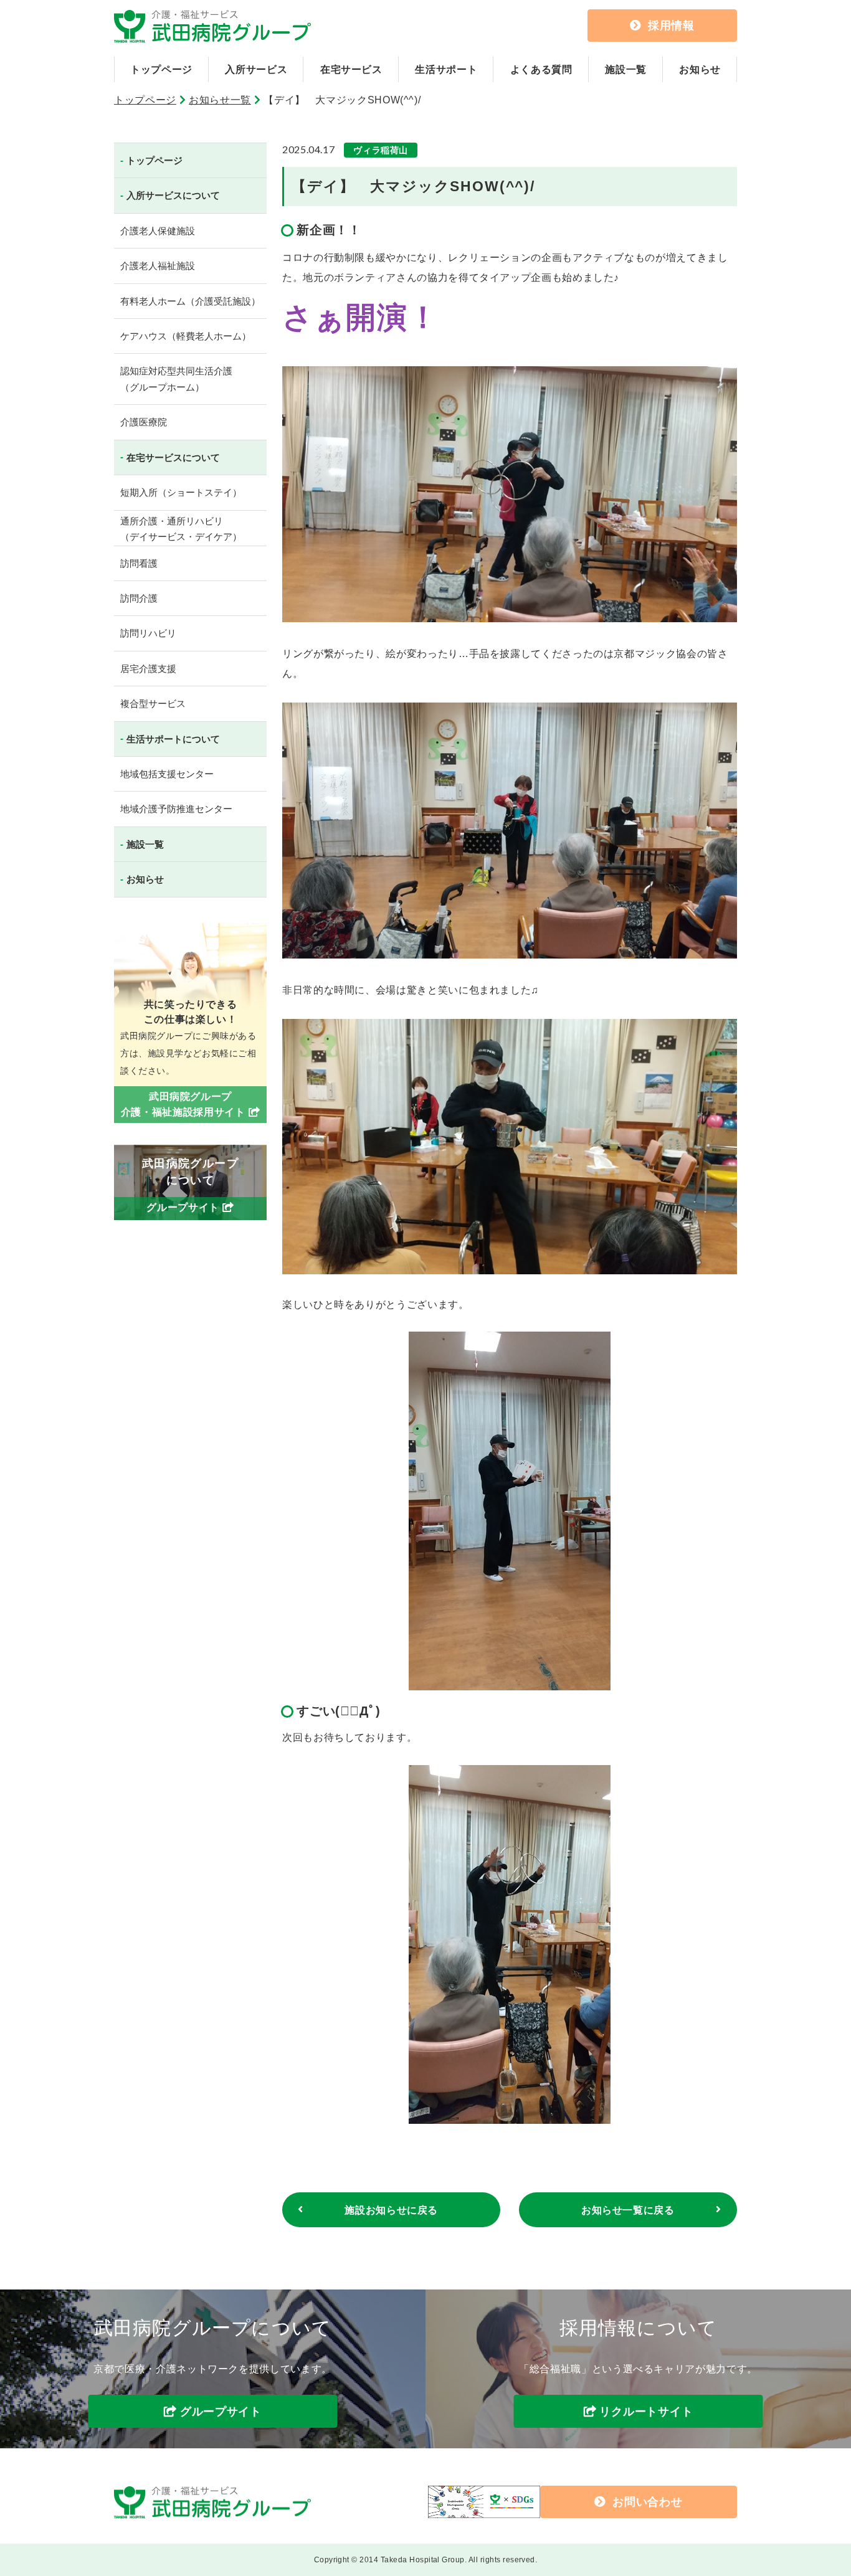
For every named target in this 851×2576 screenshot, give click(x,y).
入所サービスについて (173, 195)
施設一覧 (626, 69)
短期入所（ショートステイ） (181, 492)
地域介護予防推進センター (176, 809)
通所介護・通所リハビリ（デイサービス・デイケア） (181, 529)
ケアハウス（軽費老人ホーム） (186, 336)
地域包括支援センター (167, 774)
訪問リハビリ (148, 633)
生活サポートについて (173, 739)
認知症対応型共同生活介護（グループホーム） (176, 379)
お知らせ (700, 69)
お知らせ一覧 (220, 100)
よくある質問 (541, 69)
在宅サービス (351, 69)
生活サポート (446, 69)
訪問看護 (139, 563)
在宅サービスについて (173, 457)
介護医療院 (144, 422)
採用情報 (671, 26)
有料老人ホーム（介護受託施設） (190, 301)
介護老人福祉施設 (158, 266)
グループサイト (221, 2412)
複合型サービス (153, 703)
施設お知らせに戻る (391, 2210)
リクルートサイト (646, 2412)
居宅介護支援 (148, 669)
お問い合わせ (647, 2502)
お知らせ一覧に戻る (628, 2210)
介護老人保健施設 (158, 231)
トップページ (161, 69)
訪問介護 (139, 598)
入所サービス (256, 69)
